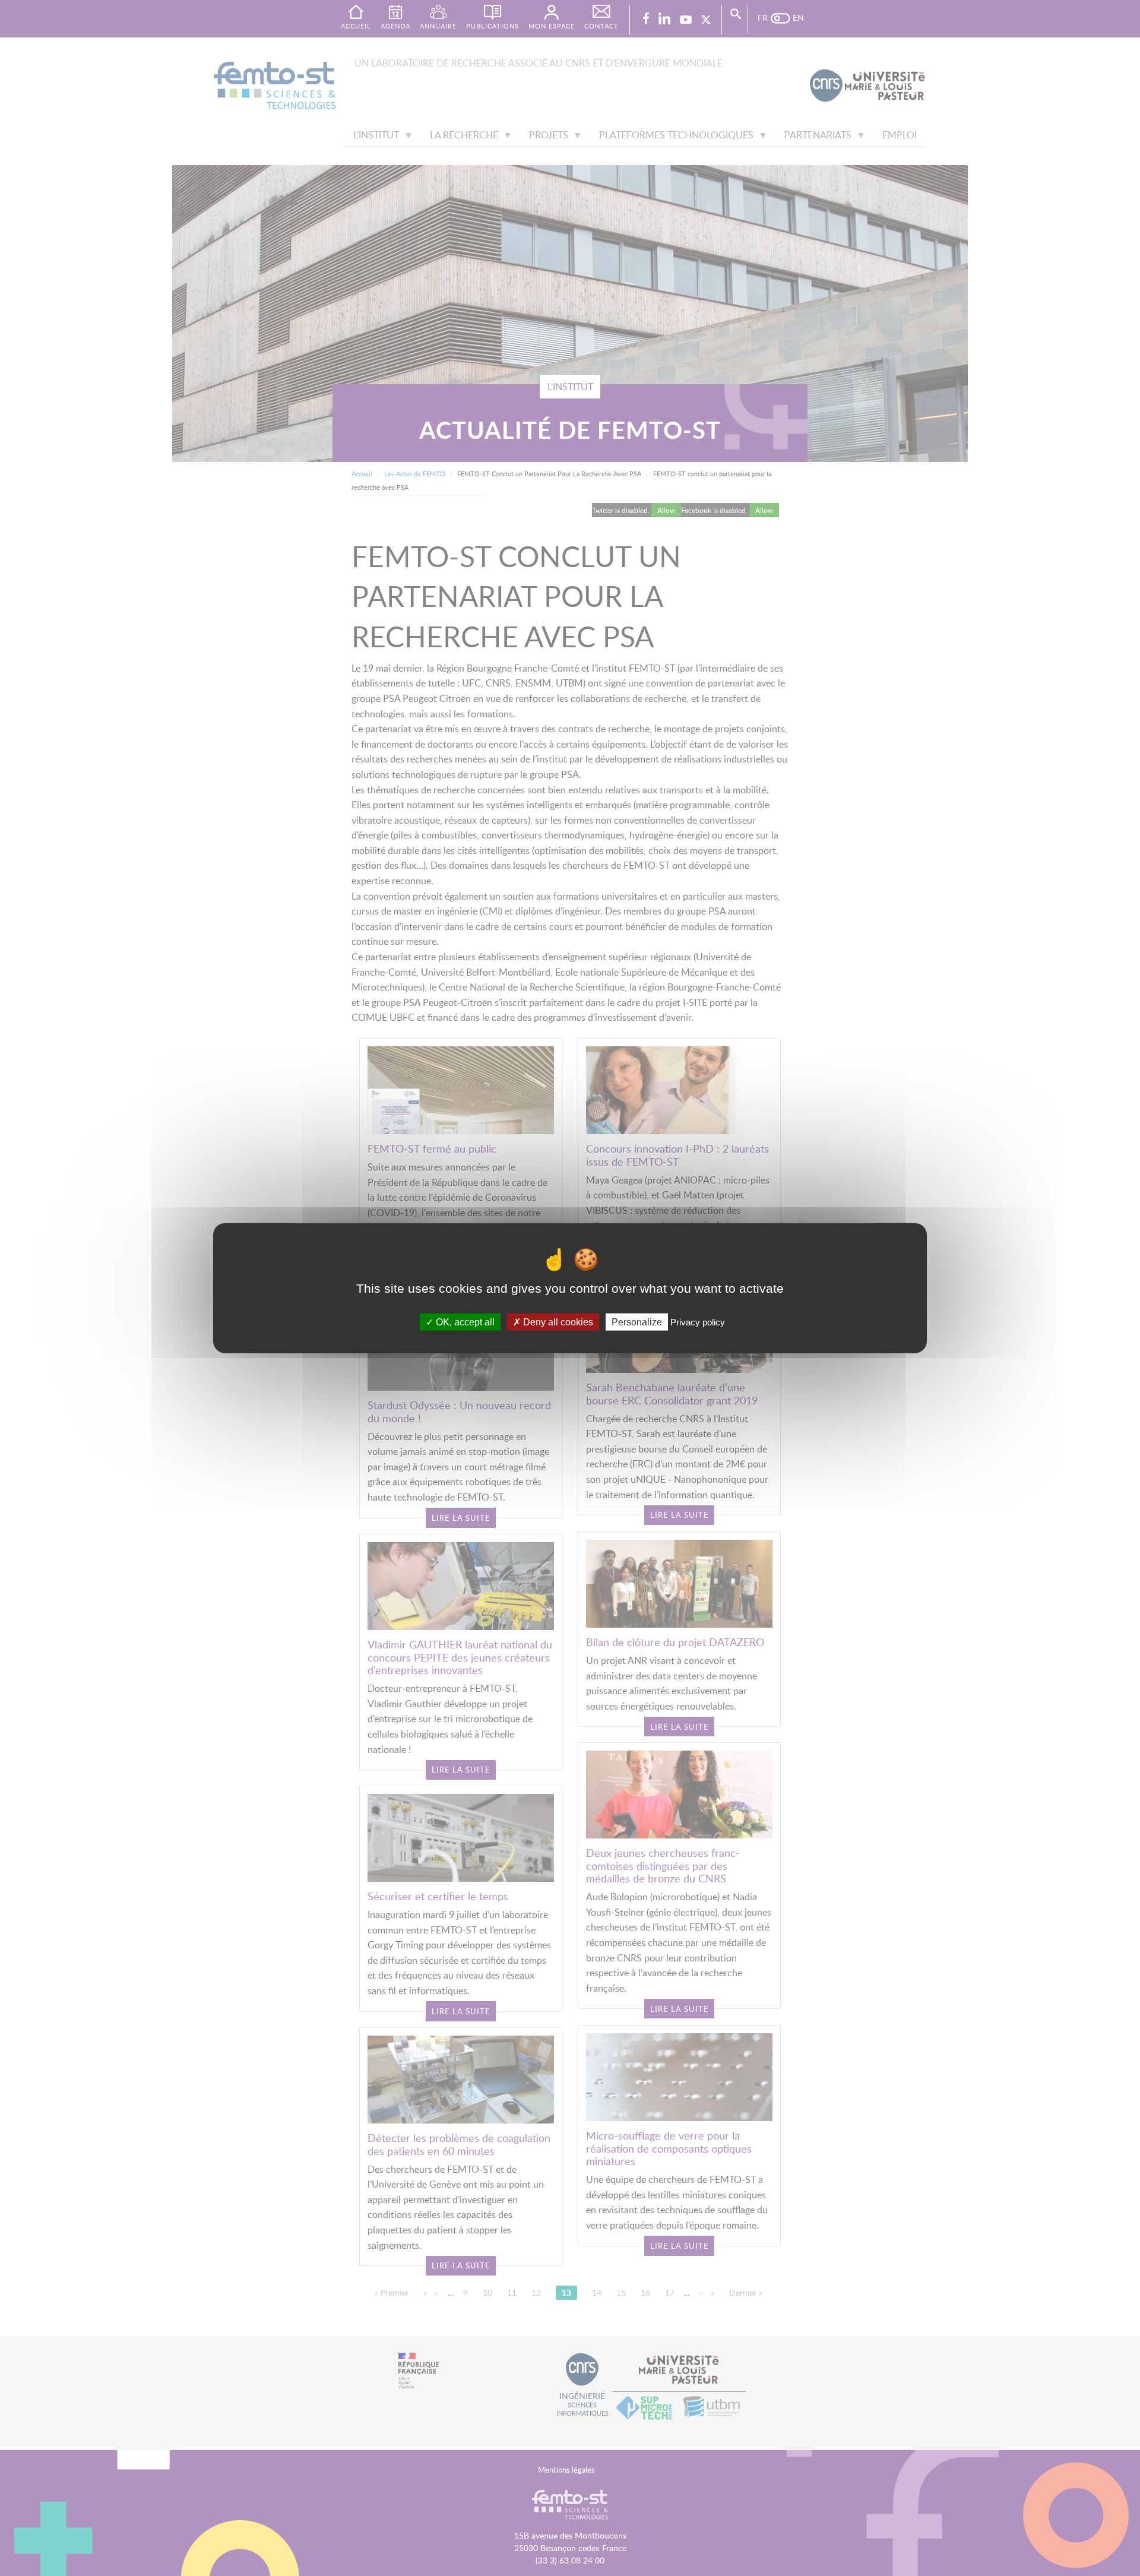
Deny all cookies (557, 1322)
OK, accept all (464, 1322)
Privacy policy (698, 1322)
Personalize (637, 1322)
